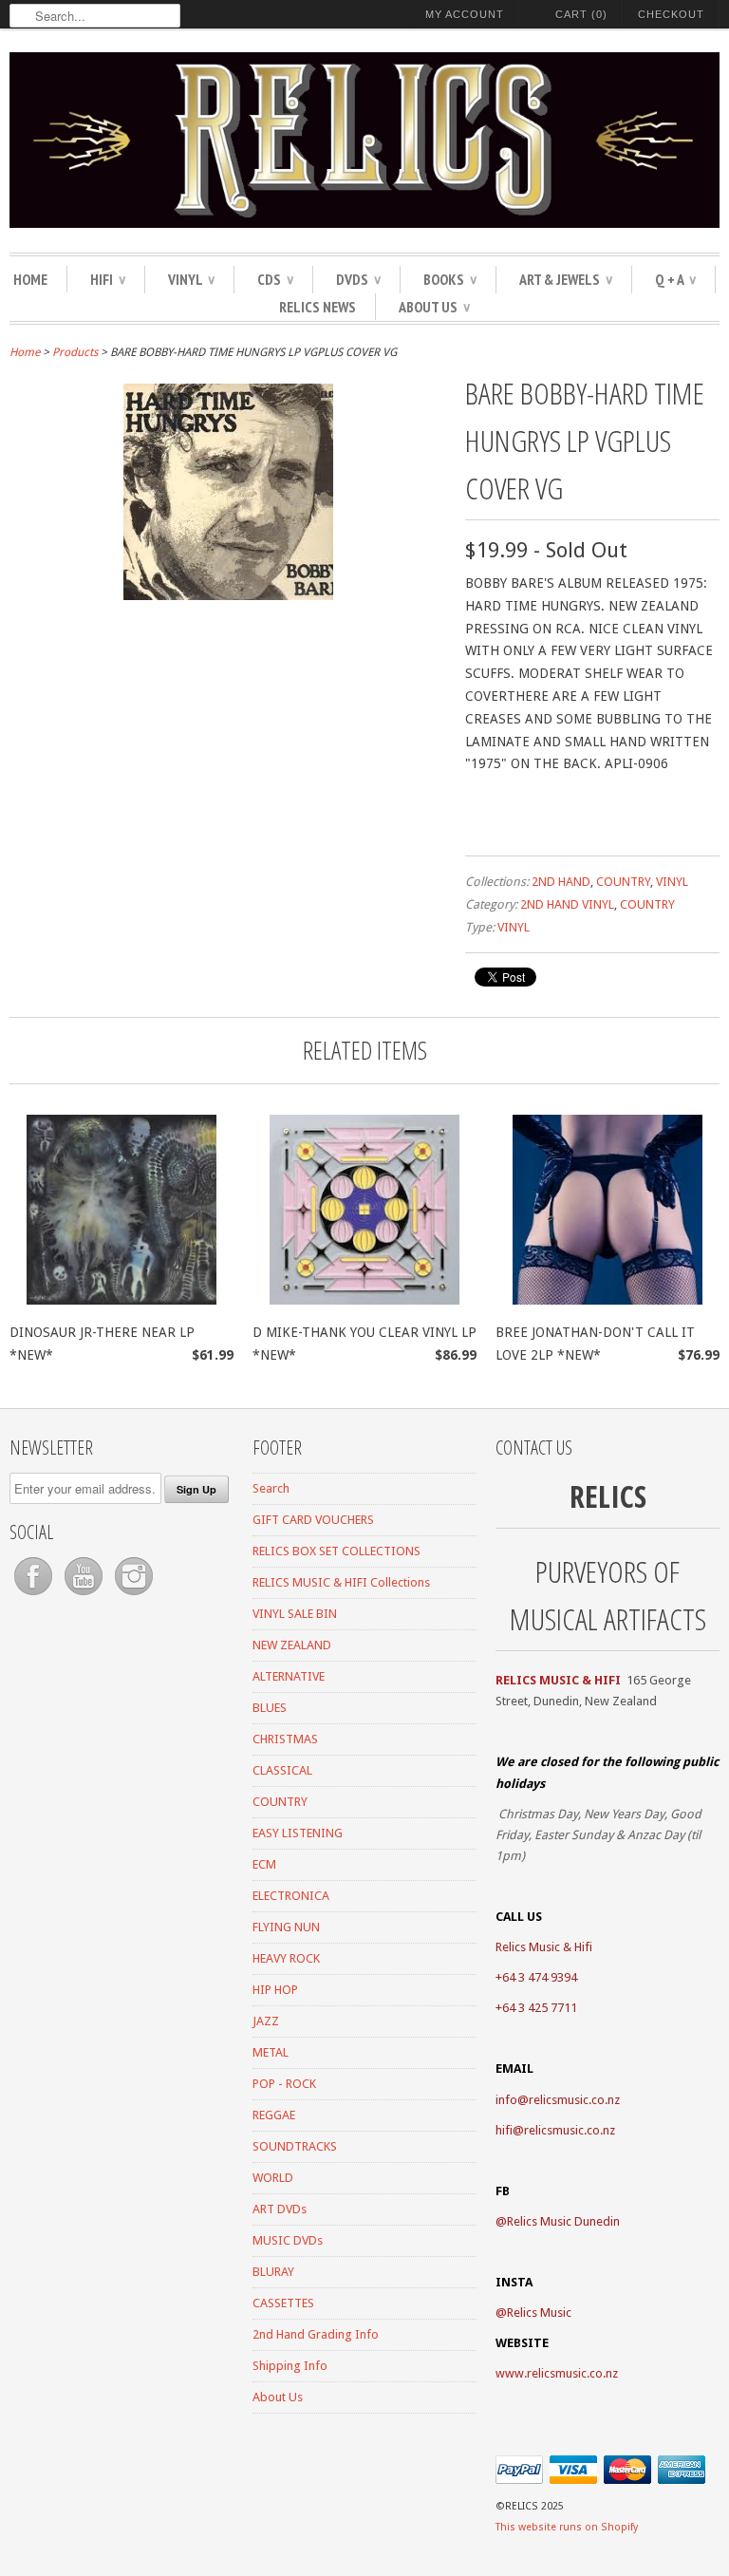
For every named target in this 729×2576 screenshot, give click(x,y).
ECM (264, 1864)
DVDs (358, 279)
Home (30, 279)
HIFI (108, 279)
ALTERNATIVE (289, 1676)
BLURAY (273, 2272)
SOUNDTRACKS (295, 2146)
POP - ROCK (284, 2084)
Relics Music (539, 2313)
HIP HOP (275, 1990)
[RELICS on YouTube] (85, 1596)
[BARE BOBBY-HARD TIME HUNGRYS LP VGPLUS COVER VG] (228, 595)
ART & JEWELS (566, 279)
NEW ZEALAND (292, 1645)
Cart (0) (581, 14)
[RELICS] (364, 143)
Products (75, 352)
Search (271, 1488)
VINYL (191, 279)
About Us (434, 307)
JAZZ (266, 2021)
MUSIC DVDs (288, 2240)
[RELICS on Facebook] (35, 1596)
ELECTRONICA (291, 1896)
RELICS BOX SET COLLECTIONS (336, 1551)
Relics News (318, 307)
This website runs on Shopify (567, 2527)
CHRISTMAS (285, 1739)
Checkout (671, 14)
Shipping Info (290, 2366)
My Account (465, 14)
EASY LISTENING (298, 1833)
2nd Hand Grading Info (316, 2334)
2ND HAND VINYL (567, 904)
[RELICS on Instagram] (134, 1596)
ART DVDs (280, 2209)
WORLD (273, 2178)
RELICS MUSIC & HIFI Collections (341, 1582)
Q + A (675, 279)
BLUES (270, 1708)
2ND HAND (561, 882)
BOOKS (450, 279)
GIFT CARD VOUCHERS (313, 1520)
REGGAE (274, 2115)
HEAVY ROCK (286, 1958)
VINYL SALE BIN (295, 1614)
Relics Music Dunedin (563, 2221)
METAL (271, 2052)
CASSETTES (283, 2303)
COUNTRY (623, 882)
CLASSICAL (282, 1770)
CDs (275, 279)
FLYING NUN (286, 1927)
